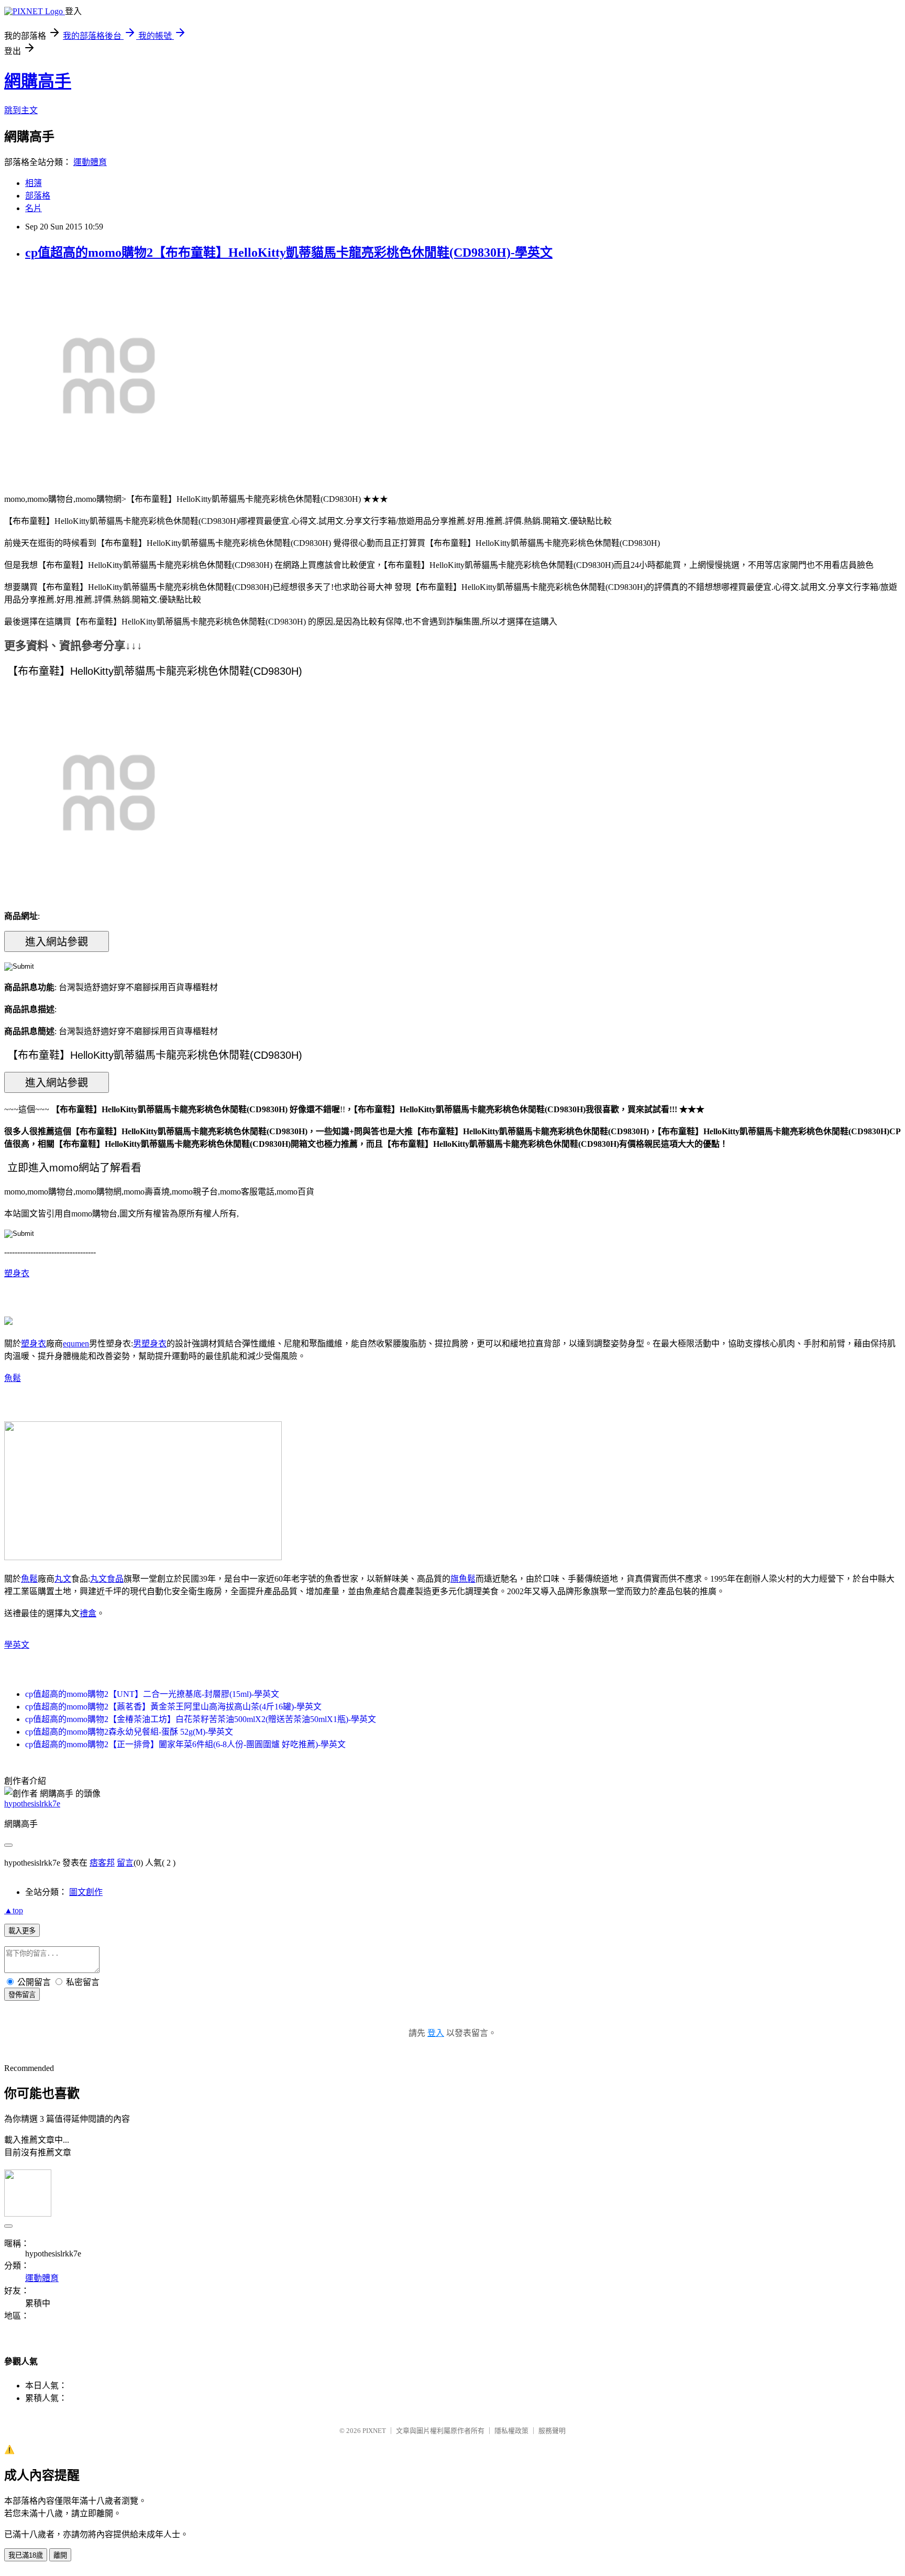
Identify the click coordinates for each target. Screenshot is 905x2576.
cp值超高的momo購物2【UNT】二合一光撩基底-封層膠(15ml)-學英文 (152, 1694)
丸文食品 (107, 1579)
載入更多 (22, 1931)
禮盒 (88, 1613)
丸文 (63, 1579)
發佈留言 (22, 1995)
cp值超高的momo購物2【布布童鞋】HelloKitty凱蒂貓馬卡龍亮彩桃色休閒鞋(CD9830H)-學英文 (289, 253)
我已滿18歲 (26, 2555)
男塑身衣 (150, 1344)
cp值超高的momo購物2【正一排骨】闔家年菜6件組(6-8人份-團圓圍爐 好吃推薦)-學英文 (185, 1744)
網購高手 (38, 81)
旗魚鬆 (463, 1579)
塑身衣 (17, 1273)
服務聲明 (552, 2431)
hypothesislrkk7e (32, 1804)
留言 (125, 1863)
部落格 (38, 196)
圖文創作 (86, 1892)
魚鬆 (13, 1378)
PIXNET (374, 2431)
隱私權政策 (511, 2431)
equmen (76, 1344)
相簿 (34, 183)
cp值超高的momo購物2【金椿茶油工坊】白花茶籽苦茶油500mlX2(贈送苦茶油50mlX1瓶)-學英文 (201, 1719)
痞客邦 (102, 1863)
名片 (34, 208)
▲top (14, 1910)
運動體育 (90, 162)
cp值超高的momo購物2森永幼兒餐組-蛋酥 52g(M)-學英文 (129, 1732)
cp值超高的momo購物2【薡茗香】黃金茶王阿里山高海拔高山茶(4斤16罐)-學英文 (173, 1707)
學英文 (17, 1645)
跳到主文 (21, 110)
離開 (60, 2555)
